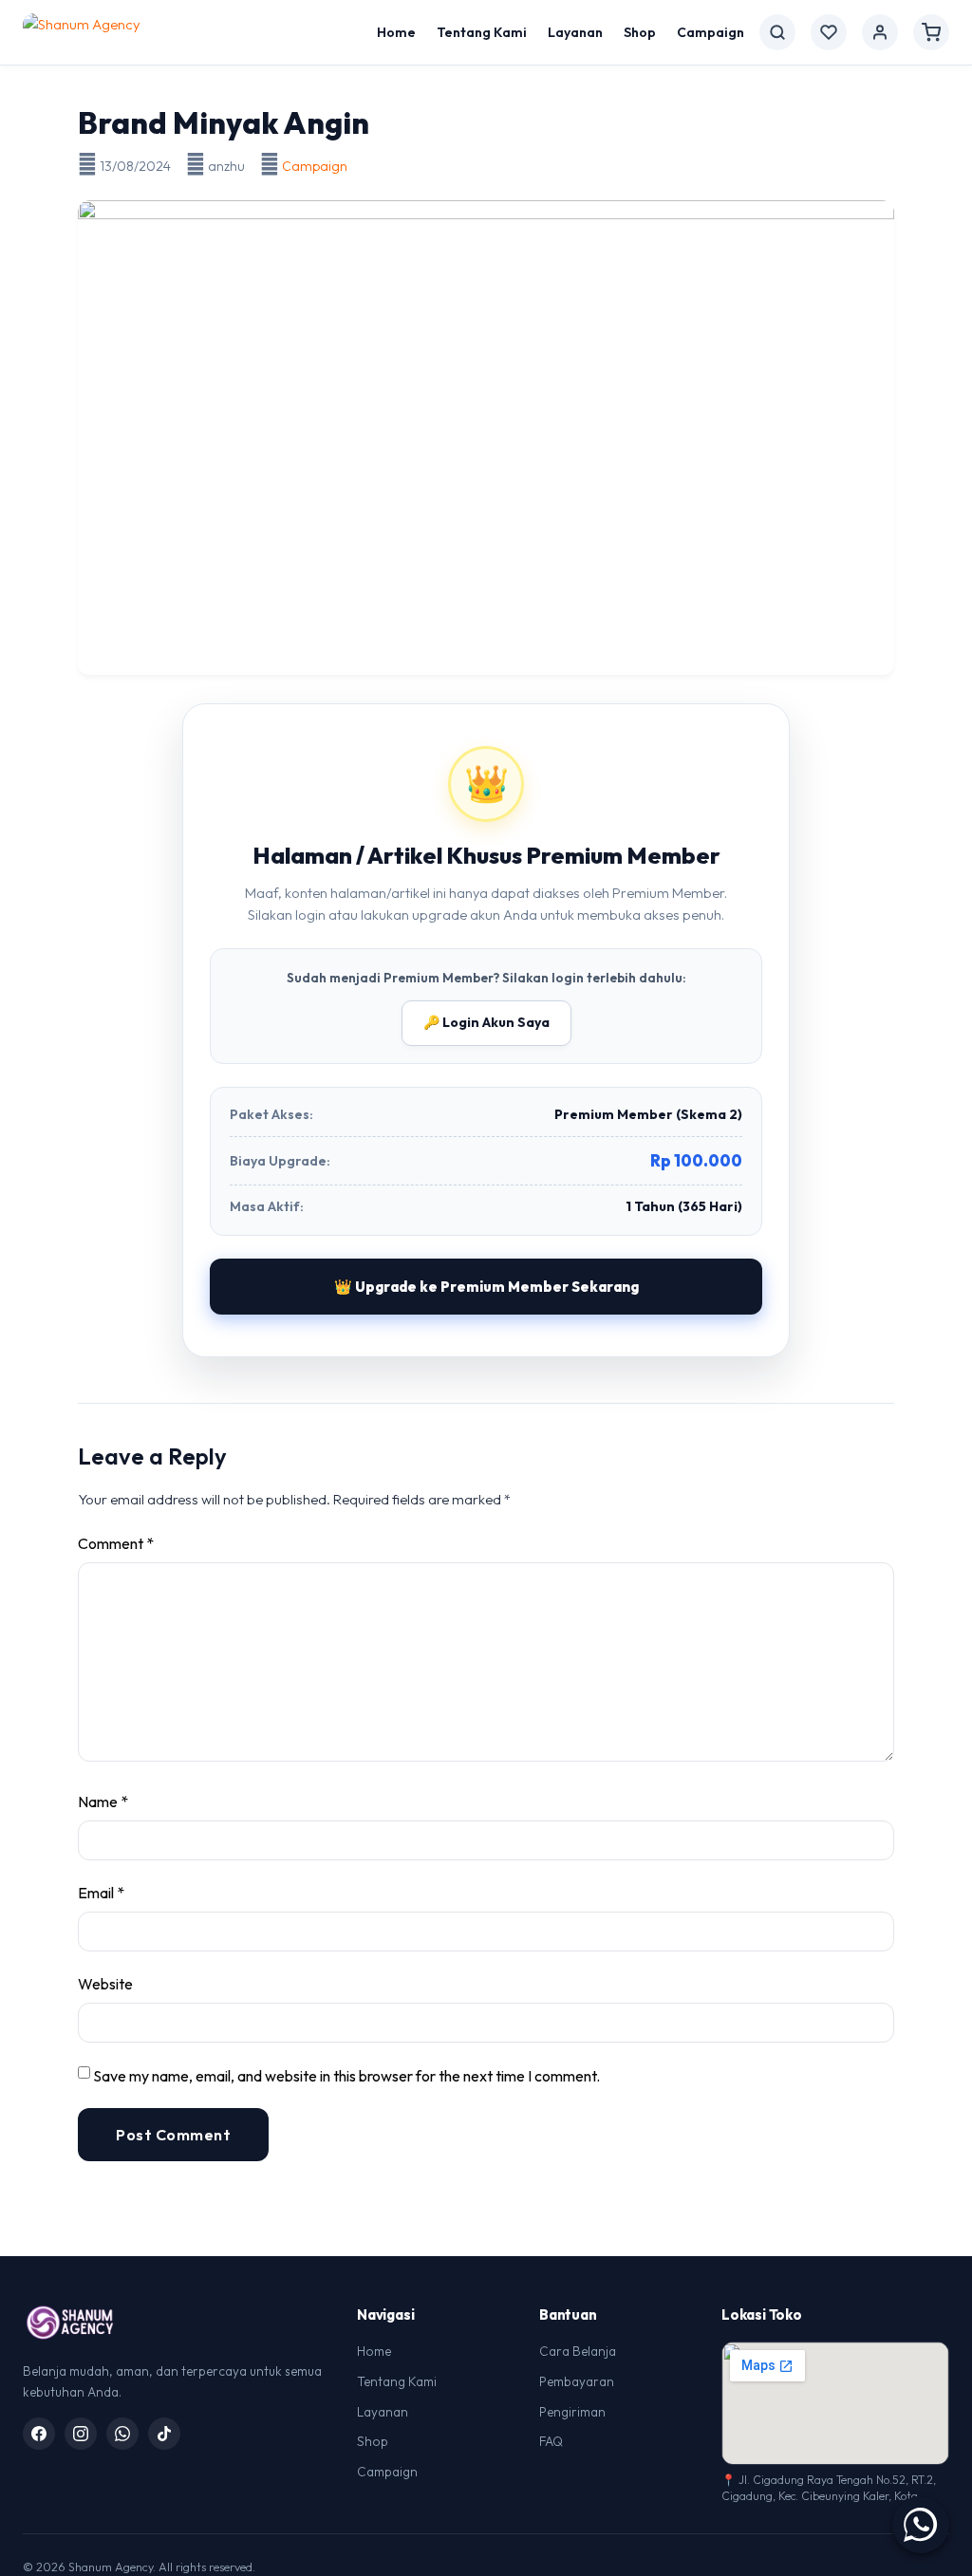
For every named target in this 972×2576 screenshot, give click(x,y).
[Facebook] (39, 2434)
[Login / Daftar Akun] (880, 32)
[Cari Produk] (777, 32)
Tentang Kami (482, 32)
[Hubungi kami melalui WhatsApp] (921, 2525)
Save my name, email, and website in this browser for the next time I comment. (346, 2076)
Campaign (710, 32)
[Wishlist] (829, 32)
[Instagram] (81, 2434)
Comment (116, 1543)
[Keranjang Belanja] (931, 32)
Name (103, 1801)
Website (105, 1984)
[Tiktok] (164, 2434)
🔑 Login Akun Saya (486, 1022)
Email (101, 1893)
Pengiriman (572, 2412)
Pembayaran (577, 2381)
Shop (640, 32)
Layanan (575, 32)
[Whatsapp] (122, 2434)
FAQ (551, 2441)
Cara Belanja (578, 2351)
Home (396, 32)
